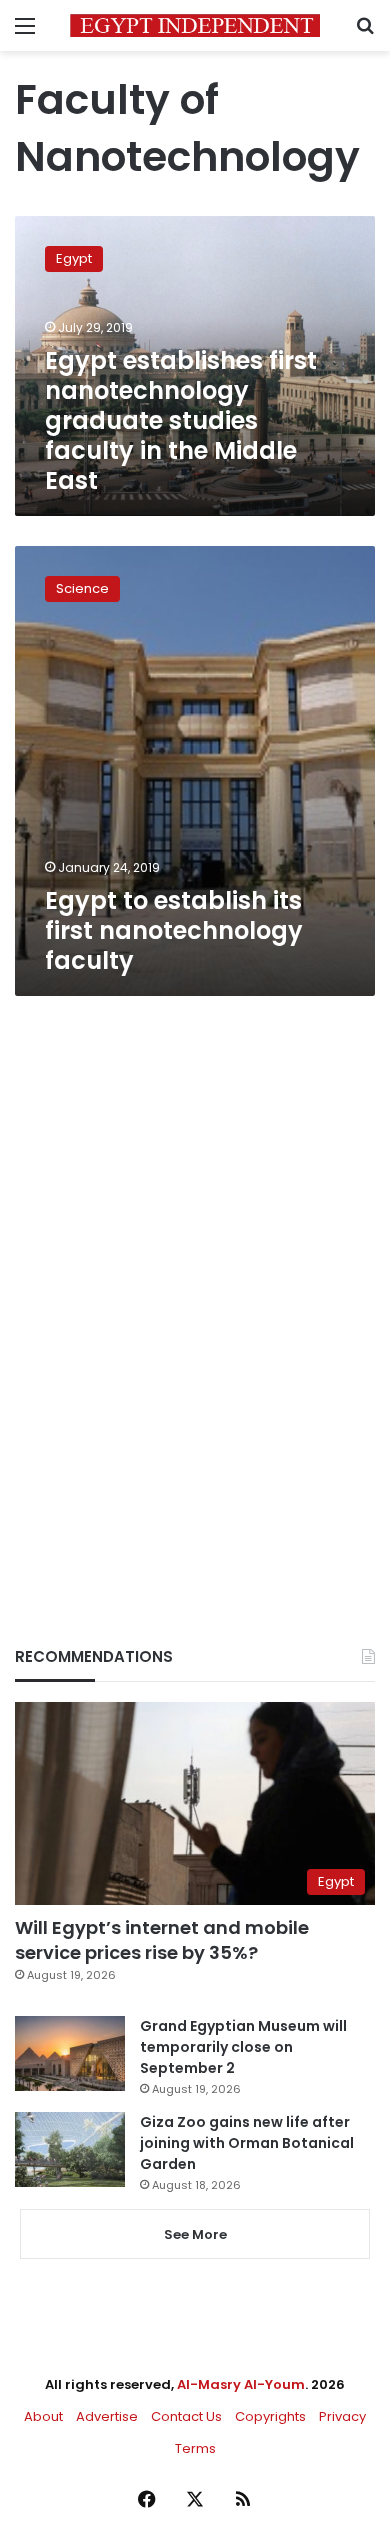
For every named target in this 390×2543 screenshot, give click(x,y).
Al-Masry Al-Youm (241, 2384)
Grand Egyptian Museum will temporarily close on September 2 (243, 2047)
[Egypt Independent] (195, 25)
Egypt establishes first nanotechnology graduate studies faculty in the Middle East (181, 420)
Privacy (342, 2416)
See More (195, 2234)
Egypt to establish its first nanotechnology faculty (174, 930)
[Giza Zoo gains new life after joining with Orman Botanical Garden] (70, 2149)
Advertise (107, 2416)
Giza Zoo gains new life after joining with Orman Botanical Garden (247, 2143)
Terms (195, 2448)
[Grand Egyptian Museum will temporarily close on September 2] (70, 2053)
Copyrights (270, 2416)
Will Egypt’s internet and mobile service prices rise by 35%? (162, 1940)
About (43, 2416)
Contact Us (186, 2416)
